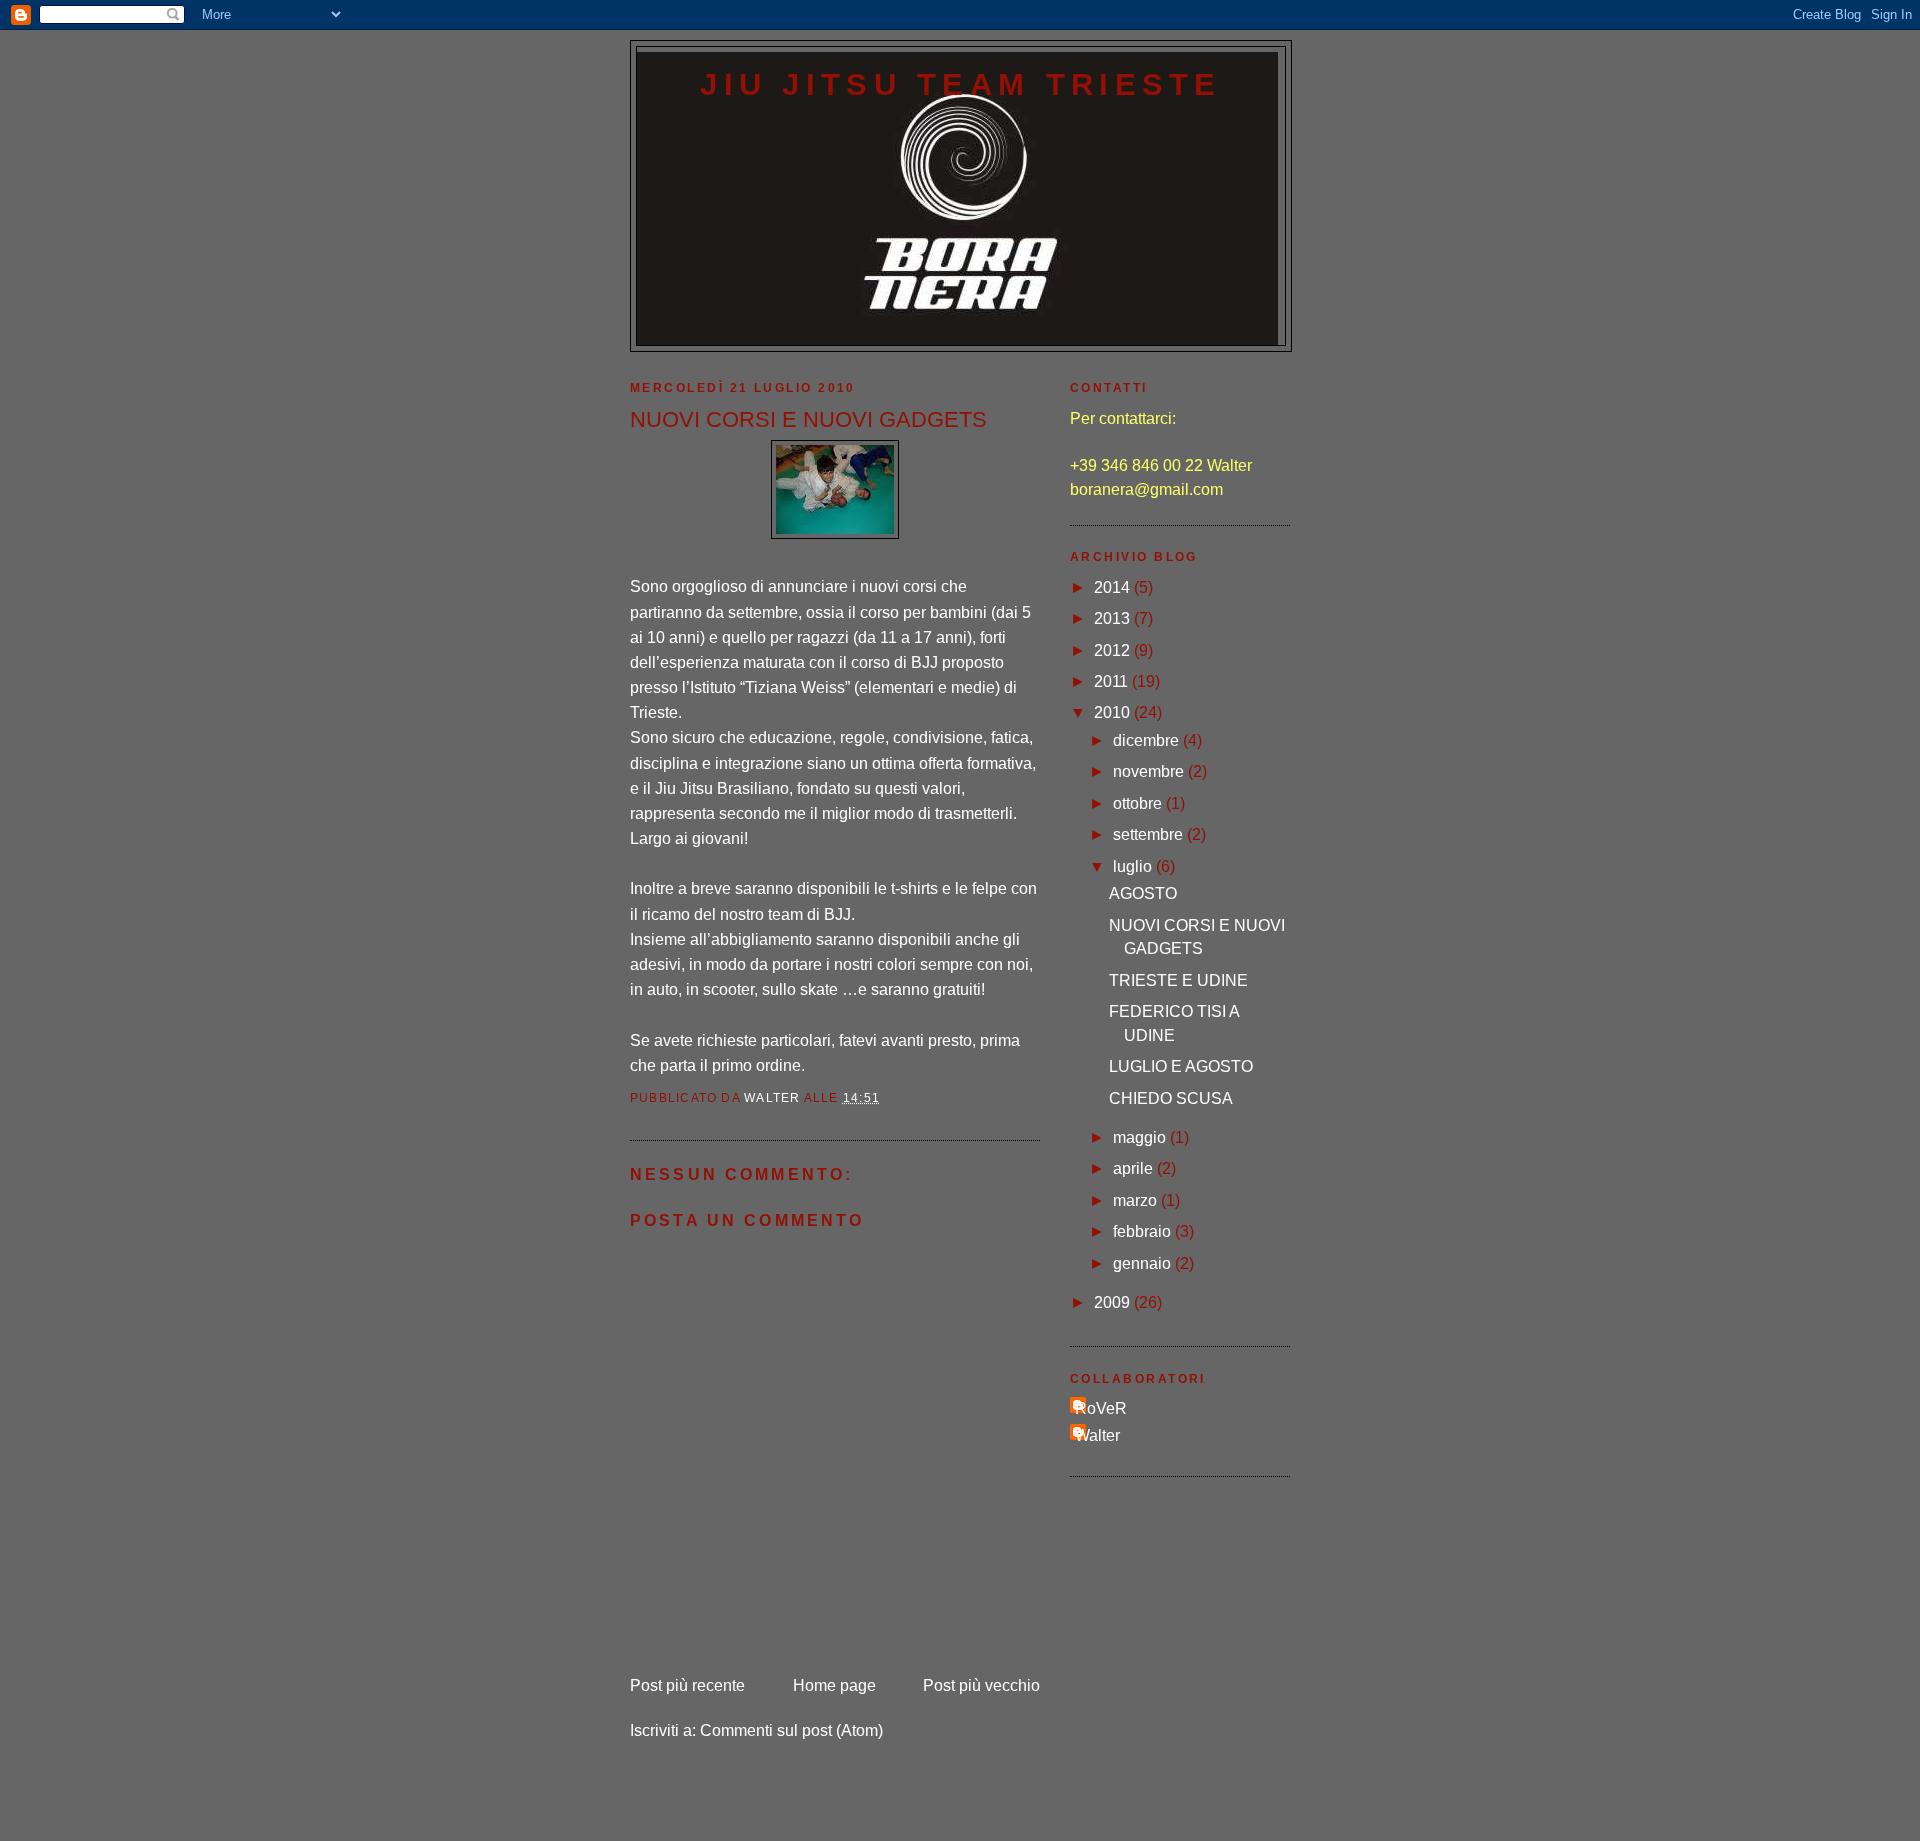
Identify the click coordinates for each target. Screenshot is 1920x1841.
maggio (1141, 1137)
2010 (1114, 712)
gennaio (1144, 1263)
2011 (1113, 681)
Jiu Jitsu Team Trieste (960, 84)
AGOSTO (1143, 893)
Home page (834, 1685)
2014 (1114, 587)
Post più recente (687, 1685)
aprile (1135, 1168)
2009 (1114, 1302)
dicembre (1148, 740)
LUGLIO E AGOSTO (1181, 1066)
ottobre (1139, 803)
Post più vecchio (981, 1685)
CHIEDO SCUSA (1171, 1098)
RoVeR (1101, 1408)
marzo (1137, 1200)
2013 (1114, 618)
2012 (1114, 650)
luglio (1134, 866)
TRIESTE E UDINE (1178, 980)
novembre (1150, 771)
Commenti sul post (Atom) (791, 1730)
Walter (1097, 1435)
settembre (1150, 834)
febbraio (1144, 1231)
